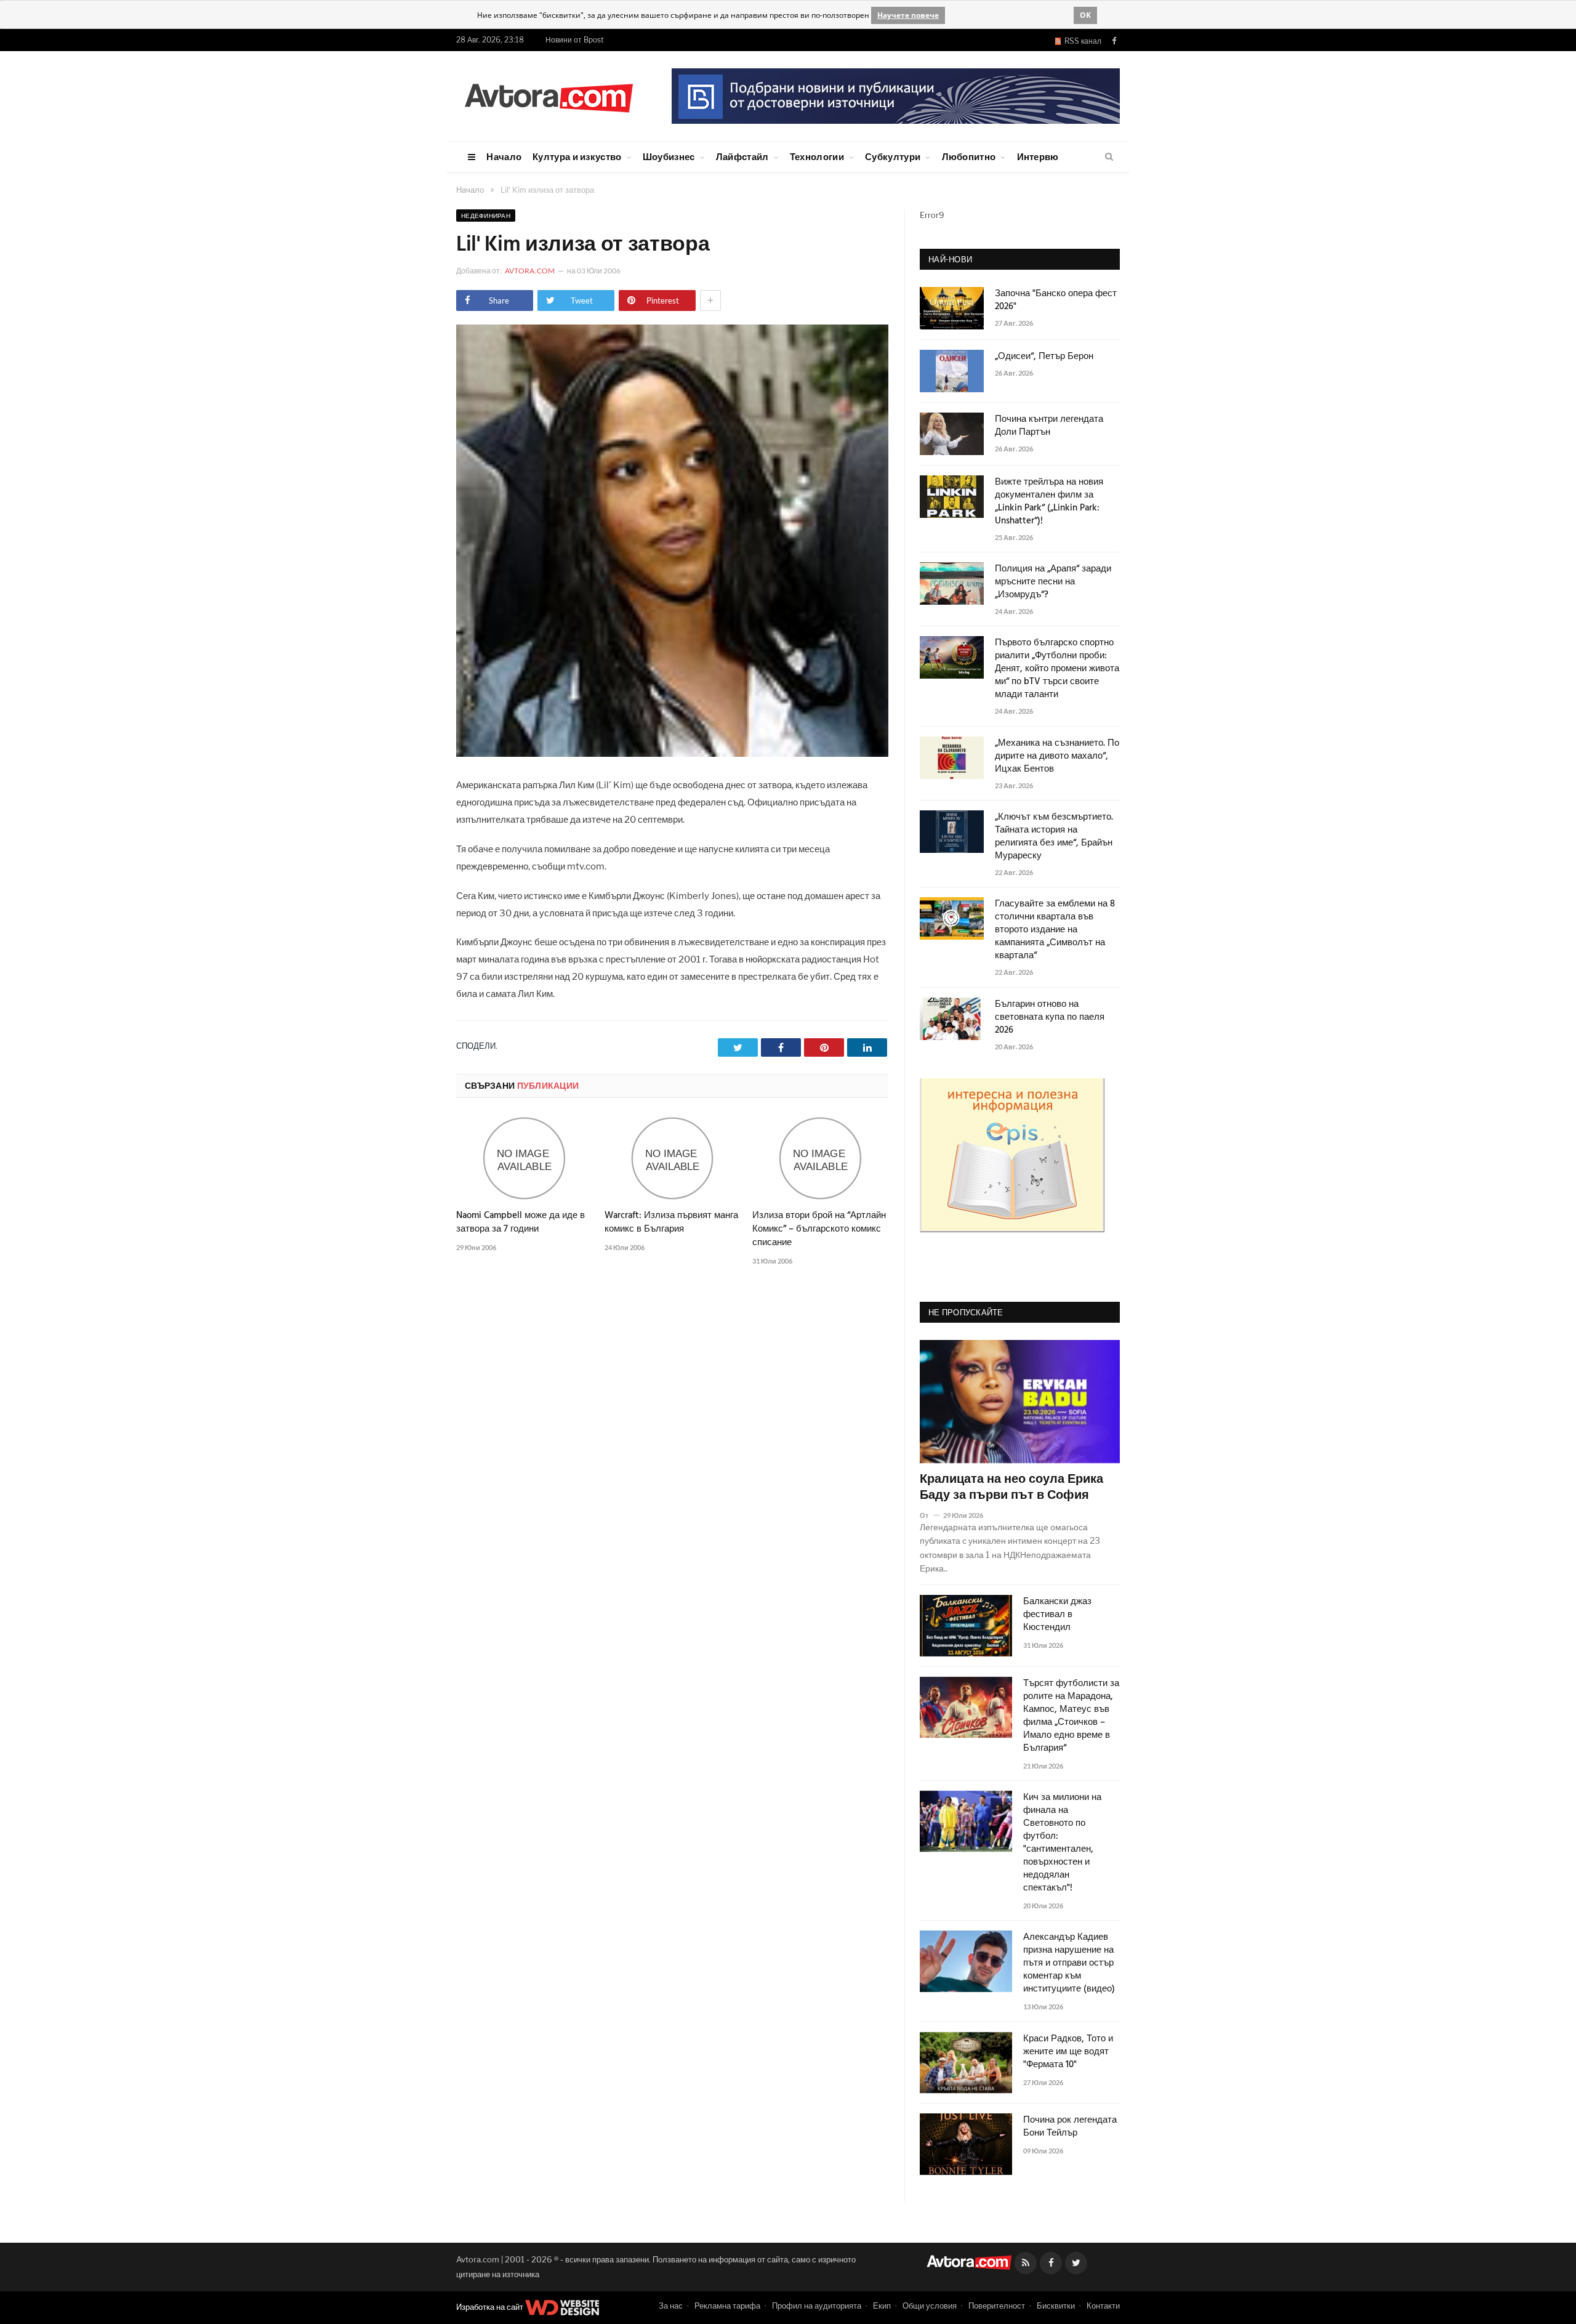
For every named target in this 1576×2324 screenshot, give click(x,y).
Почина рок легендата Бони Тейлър (1070, 2127)
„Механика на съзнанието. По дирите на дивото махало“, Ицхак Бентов (1057, 757)
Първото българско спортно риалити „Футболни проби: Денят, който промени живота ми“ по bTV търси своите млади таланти (1057, 669)
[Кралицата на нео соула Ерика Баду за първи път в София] (1020, 1402)
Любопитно (969, 156)
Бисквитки (1056, 2306)
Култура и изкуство (577, 156)
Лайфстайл (742, 156)
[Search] (1109, 157)
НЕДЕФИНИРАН (486, 216)
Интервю (1038, 156)
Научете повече (908, 15)
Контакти (1103, 2306)
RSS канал (1081, 41)
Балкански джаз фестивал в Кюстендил (1057, 1615)
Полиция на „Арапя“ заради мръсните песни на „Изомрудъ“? (1053, 582)
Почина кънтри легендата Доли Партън (1049, 426)
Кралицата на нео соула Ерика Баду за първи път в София (1011, 1488)
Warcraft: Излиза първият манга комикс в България (671, 1222)
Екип (882, 2306)
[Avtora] (549, 96)
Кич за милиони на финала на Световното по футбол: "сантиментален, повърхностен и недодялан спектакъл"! (1062, 1843)
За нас (671, 2306)
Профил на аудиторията (817, 2306)
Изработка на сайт (491, 2307)
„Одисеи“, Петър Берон (1044, 357)
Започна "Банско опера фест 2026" (1056, 301)
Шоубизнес (669, 156)
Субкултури (893, 156)
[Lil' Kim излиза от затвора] (672, 753)
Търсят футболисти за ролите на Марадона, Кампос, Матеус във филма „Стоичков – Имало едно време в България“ (1071, 1716)
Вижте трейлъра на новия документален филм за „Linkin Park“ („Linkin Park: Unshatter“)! (1049, 502)
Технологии (817, 156)
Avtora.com (530, 271)
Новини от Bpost (575, 40)
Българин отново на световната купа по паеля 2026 (1050, 1018)
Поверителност (997, 2306)
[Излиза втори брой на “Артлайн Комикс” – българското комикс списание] (820, 1158)
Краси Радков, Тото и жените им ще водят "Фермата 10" (1068, 2052)
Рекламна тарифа (727, 2306)
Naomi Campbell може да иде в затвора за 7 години (521, 1222)
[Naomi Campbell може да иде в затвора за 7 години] (524, 1158)
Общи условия (930, 2306)
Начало (504, 156)
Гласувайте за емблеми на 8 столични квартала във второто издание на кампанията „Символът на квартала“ (1055, 930)
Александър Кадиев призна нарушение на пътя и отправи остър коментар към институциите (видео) (1069, 1963)
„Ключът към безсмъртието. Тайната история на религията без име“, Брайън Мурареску (1054, 837)
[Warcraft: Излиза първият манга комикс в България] (673, 1158)
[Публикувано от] (929, 1515)
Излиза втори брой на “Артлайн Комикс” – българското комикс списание (819, 1229)
